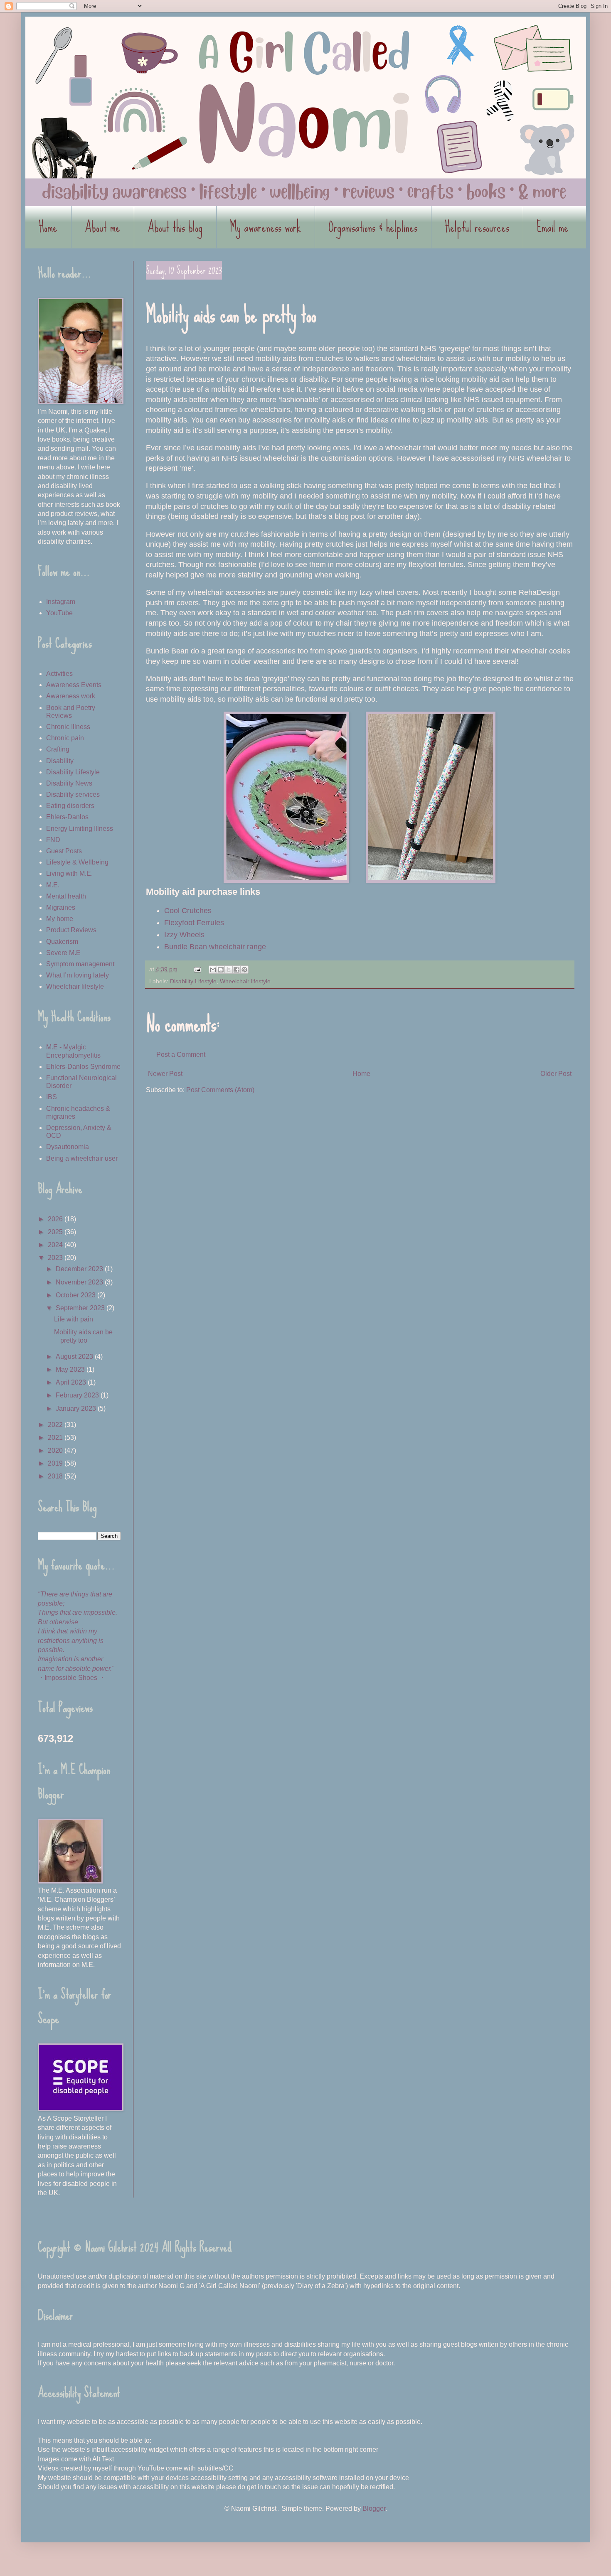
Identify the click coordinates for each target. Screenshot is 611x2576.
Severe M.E (63, 953)
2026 (56, 1219)
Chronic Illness (68, 727)
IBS (52, 1097)
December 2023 (80, 1269)
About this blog (175, 227)
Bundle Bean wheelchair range (215, 947)
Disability (60, 761)
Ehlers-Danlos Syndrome (83, 1067)
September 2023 (81, 1308)
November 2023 (80, 1282)
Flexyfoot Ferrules (195, 923)
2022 (56, 1425)
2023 (56, 1258)
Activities (59, 674)
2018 (56, 1476)
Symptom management (80, 964)
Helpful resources (477, 227)
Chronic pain (65, 738)
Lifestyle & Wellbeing (77, 862)
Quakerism (62, 942)
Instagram (61, 602)
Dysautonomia (68, 1147)
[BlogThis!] (221, 970)
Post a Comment (181, 1055)
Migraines (61, 907)
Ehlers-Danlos (67, 817)
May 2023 (71, 1369)
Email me (553, 227)
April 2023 (72, 1382)
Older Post (556, 1074)
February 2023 (78, 1395)
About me (102, 227)
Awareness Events (74, 685)
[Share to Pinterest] (244, 970)
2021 (56, 1438)
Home (48, 227)
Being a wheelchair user (82, 1158)
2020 (56, 1450)
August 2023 (75, 1357)
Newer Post (165, 1074)
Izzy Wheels (184, 935)
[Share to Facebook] (237, 970)
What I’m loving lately (78, 975)
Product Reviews (71, 930)
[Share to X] (229, 970)
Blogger (374, 2508)
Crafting (58, 749)
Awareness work (71, 696)
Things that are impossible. (78, 1612)
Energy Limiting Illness (80, 829)
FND (53, 840)
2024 (56, 1245)
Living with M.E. (69, 873)
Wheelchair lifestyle (245, 981)
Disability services (73, 794)
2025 (56, 1232)
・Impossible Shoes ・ (72, 1678)
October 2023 (76, 1295)
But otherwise (58, 1622)
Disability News (69, 783)
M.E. (53, 885)
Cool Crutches (188, 911)
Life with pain (74, 1319)
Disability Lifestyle (193, 981)
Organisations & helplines (373, 227)
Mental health (66, 896)
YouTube (59, 613)
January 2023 (77, 1408)
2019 (56, 1463)
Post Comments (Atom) (220, 1090)
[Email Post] (197, 969)
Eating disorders (70, 806)
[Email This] (213, 970)
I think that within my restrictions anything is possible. (71, 1640)
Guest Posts (64, 851)
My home (60, 919)
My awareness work (265, 227)
